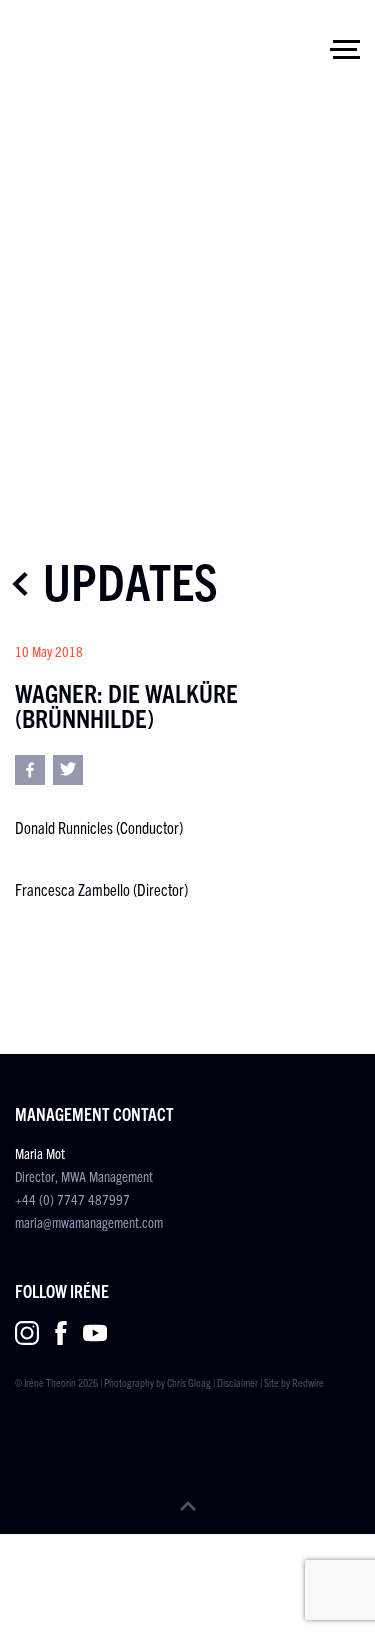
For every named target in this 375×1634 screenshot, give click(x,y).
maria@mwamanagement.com (89, 1222)
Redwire (308, 1382)
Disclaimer (237, 1382)
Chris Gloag (189, 1382)
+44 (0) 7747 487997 (72, 1199)
